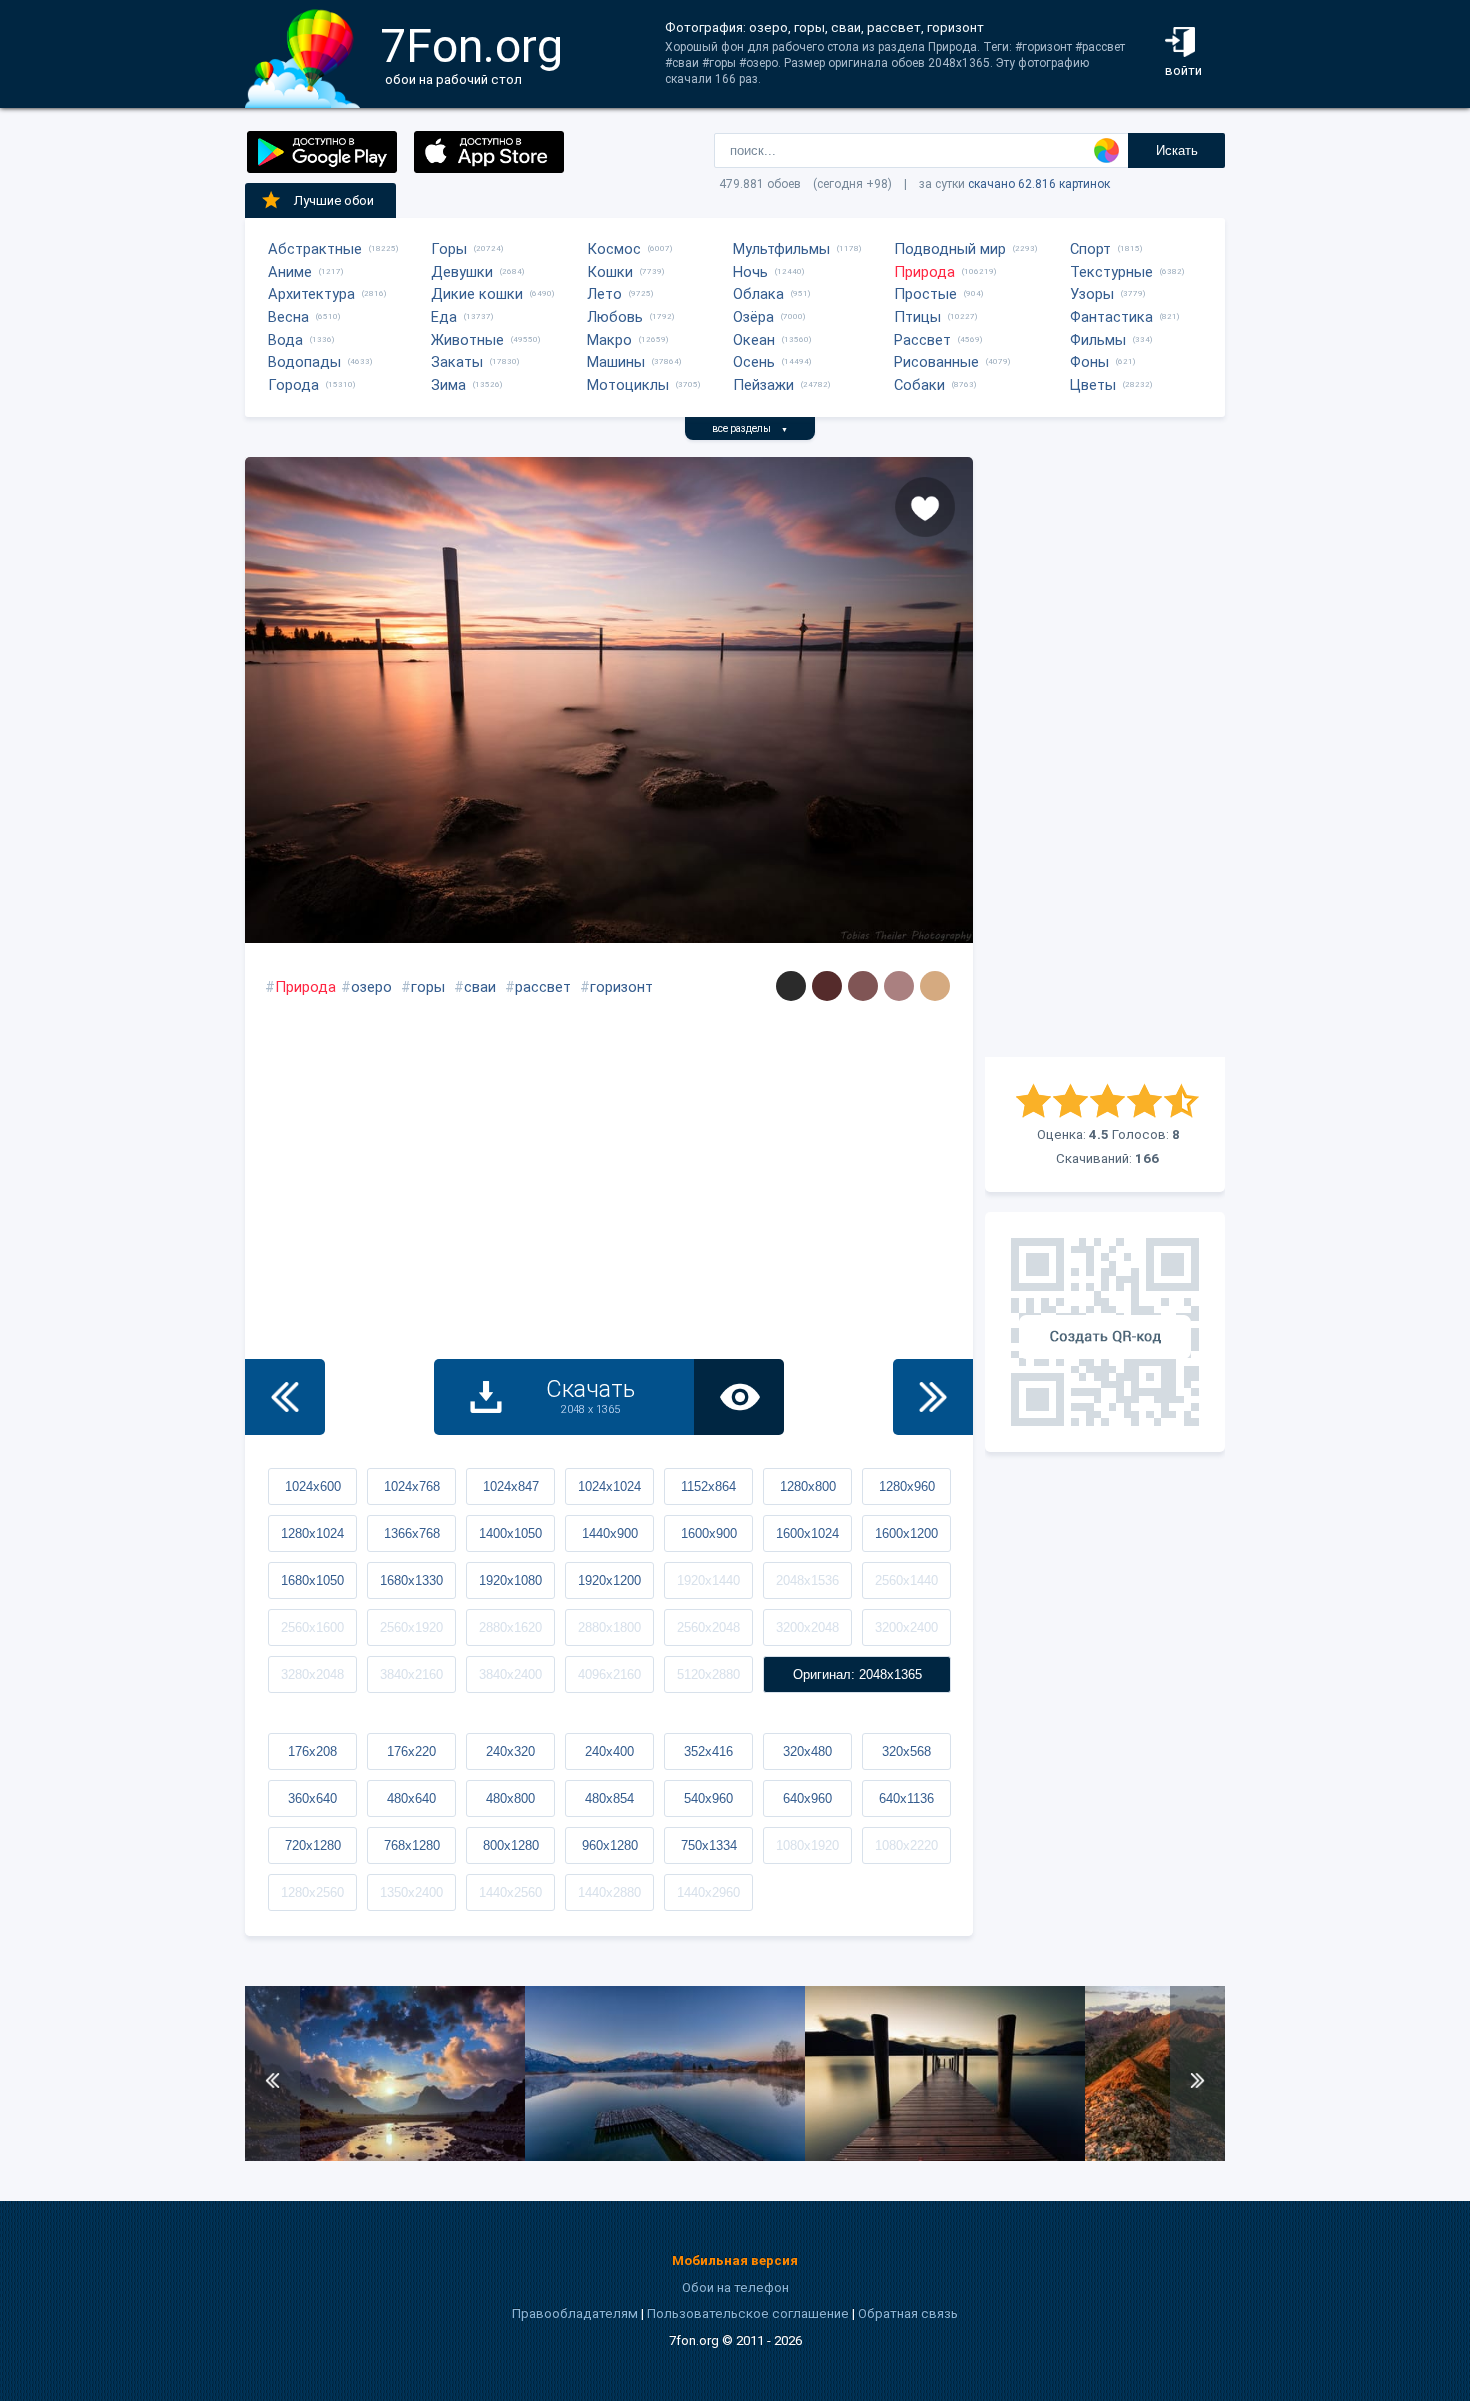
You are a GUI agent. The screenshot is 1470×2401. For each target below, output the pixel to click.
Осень (754, 362)
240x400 (609, 1751)
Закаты (457, 362)
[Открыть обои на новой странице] (739, 1397)
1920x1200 (609, 1580)
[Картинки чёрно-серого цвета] (791, 986)
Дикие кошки (477, 294)
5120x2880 (708, 1674)
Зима (448, 385)
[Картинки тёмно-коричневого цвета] (827, 986)
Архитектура (311, 294)
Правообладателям (575, 2313)
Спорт (1090, 249)
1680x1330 (411, 1580)
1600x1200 (906, 1533)
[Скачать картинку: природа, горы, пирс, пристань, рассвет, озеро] (945, 2156)
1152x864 (708, 1486)
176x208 (312, 1751)
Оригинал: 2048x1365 (857, 1674)
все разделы (750, 428)
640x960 (807, 1798)
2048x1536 (807, 1580)
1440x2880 (609, 1892)
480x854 (609, 1798)
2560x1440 (906, 1580)
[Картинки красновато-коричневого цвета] (863, 986)
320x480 (807, 1751)
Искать (1177, 150)
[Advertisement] (1105, 757)
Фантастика (1111, 317)
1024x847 (511, 1486)
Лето (604, 294)
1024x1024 (609, 1486)
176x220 (411, 1751)
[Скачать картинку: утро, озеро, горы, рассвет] (665, 2156)
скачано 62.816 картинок (1039, 184)
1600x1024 (807, 1533)
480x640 (411, 1798)
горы (428, 987)
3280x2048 (312, 1674)
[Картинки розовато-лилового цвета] (899, 986)
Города (293, 385)
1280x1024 (312, 1533)
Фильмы (1098, 340)
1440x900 (610, 1533)
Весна (288, 317)
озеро (371, 987)
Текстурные (1111, 272)
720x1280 (313, 1845)
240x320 (510, 1751)
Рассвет (922, 340)
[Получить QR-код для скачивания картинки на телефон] (1105, 1332)
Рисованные (936, 362)
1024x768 (412, 1486)
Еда (444, 317)
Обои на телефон (735, 2287)
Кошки (610, 272)
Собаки (919, 385)
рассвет (543, 987)
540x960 (708, 1798)
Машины (616, 362)
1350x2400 (411, 1892)
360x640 (312, 1798)
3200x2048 (807, 1627)
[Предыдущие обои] (285, 1397)
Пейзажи (763, 385)
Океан (754, 340)
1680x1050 (312, 1580)
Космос (614, 249)
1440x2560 (510, 1892)
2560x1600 (312, 1627)
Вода (285, 340)
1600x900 (709, 1533)
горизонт (621, 987)
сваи (480, 987)
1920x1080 (510, 1580)
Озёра (753, 317)
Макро (609, 340)
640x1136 (906, 1798)
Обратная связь (908, 2313)
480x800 (510, 1798)
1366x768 (412, 1533)
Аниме (290, 272)
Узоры (1092, 294)
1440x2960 (708, 1892)
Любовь (615, 317)
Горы (449, 249)
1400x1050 (510, 1533)
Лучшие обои (334, 200)
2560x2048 (708, 1627)
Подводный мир (950, 249)
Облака (758, 294)
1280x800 (808, 1486)
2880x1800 (609, 1627)
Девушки (462, 272)
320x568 (906, 1751)
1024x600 (313, 1486)
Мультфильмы (781, 249)
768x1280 (412, 1845)
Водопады (304, 362)
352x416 (708, 1751)
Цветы (1093, 385)
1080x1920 (807, 1845)
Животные (467, 340)
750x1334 (709, 1845)
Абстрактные (315, 249)
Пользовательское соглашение (748, 2313)
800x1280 (511, 1845)
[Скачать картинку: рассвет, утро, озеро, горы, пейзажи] (385, 2156)
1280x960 (907, 1486)
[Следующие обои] (933, 1397)
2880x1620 (510, 1627)
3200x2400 (906, 1627)
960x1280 (610, 1845)
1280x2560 (312, 1892)
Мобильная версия (735, 2260)
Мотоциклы (628, 385)
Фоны (1089, 362)
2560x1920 (411, 1627)
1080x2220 (906, 1845)
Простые (925, 294)
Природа (924, 272)
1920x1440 (708, 1580)
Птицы (917, 317)
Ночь (750, 272)
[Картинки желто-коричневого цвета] (935, 986)
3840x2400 (510, 1674)
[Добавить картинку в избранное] (925, 507)
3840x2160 (411, 1674)
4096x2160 (609, 1674)
